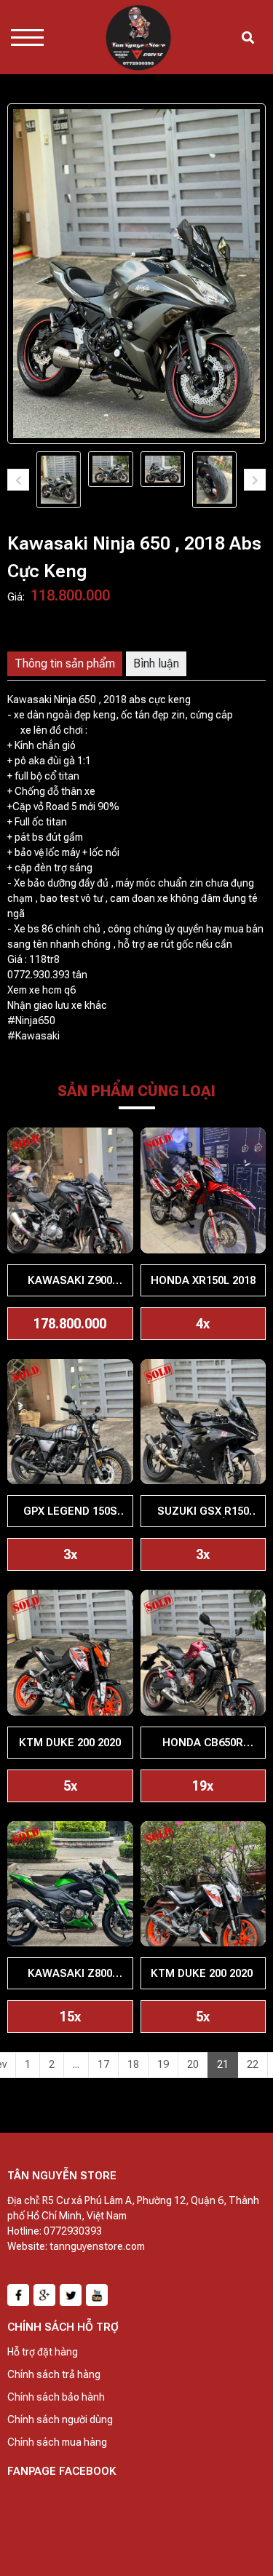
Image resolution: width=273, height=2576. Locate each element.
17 (103, 2064)
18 (133, 2064)
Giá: (16, 597)
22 (253, 2064)
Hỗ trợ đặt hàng (43, 2352)
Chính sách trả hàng (54, 2374)
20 (193, 2064)
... (76, 2064)
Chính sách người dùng (60, 2420)
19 (163, 2064)
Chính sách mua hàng (57, 2442)
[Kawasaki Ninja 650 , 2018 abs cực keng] (59, 480)
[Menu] (27, 37)
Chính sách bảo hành (56, 2397)
